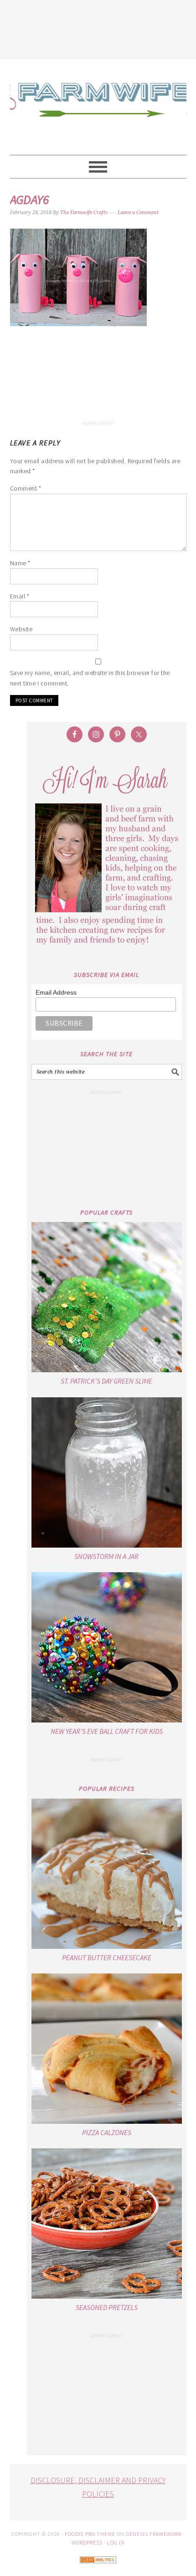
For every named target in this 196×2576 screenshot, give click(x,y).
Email (20, 596)
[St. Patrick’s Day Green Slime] (107, 1297)
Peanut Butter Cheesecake (107, 1958)
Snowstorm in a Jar (106, 1556)
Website (21, 629)
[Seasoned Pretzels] (107, 2223)
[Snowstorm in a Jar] (107, 1472)
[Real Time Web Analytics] (98, 2569)
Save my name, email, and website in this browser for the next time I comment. (90, 678)
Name (20, 563)
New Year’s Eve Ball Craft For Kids (107, 1731)
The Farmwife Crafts (98, 107)
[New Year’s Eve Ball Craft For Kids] (107, 1647)
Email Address (56, 992)
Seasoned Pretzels (107, 2307)
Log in (116, 2543)
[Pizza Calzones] (107, 2049)
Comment (26, 488)
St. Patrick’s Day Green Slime (106, 1381)
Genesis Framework (154, 2534)
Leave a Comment (138, 212)
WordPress (87, 2543)
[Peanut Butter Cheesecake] (107, 1874)
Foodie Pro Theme (90, 2534)
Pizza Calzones (107, 2132)
